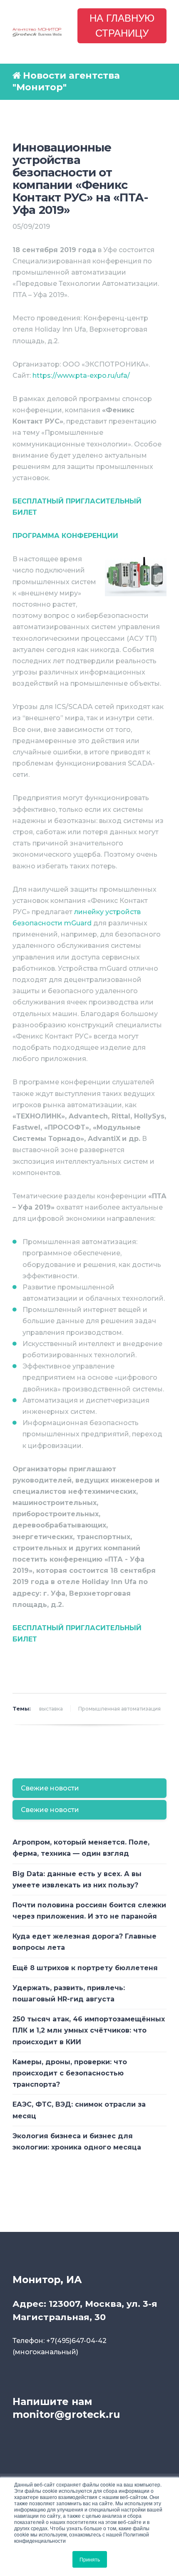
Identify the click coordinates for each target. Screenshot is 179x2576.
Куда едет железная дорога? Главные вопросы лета (85, 1942)
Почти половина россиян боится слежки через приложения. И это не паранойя (89, 1911)
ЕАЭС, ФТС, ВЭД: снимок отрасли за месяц (79, 2110)
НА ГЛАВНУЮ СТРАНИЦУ (122, 26)
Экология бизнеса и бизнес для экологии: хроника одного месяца (77, 2142)
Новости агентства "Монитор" (66, 82)
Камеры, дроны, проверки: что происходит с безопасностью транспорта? (70, 2073)
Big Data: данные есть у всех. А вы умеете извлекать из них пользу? (77, 1879)
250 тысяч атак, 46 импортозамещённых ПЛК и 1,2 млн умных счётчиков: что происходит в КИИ (89, 2030)
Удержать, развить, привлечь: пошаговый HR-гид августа (69, 1993)
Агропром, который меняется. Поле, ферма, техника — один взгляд (81, 1848)
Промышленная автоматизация (119, 1709)
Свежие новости (50, 1788)
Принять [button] (90, 2559)
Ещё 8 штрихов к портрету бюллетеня (85, 1968)
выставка (51, 1709)
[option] (89, 1662)
